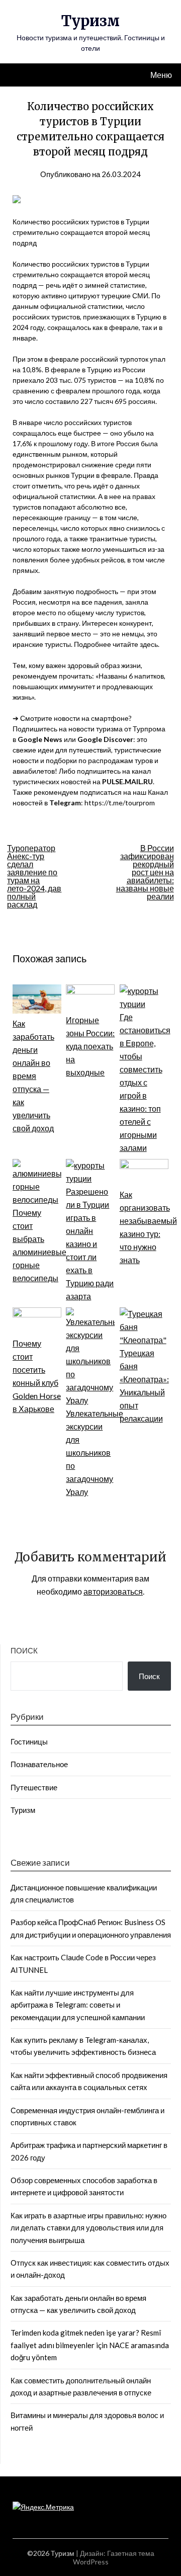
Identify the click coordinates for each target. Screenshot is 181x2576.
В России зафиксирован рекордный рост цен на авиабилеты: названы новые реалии (145, 872)
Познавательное (39, 1764)
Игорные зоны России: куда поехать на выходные (90, 1046)
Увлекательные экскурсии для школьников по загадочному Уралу (95, 1452)
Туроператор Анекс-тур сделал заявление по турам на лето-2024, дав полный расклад (34, 876)
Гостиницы (29, 1741)
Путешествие (34, 1787)
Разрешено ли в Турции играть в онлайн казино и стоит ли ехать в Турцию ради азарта (90, 1244)
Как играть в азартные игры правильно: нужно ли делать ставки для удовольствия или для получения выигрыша (88, 2228)
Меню (161, 75)
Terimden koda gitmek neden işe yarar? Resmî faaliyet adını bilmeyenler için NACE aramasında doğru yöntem (90, 2345)
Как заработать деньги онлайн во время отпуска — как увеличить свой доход (33, 1076)
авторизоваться (113, 1591)
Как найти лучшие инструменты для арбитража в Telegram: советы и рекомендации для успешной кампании (78, 2005)
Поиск (24, 1650)
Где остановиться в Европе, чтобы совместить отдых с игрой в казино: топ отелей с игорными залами (145, 1082)
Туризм (90, 21)
